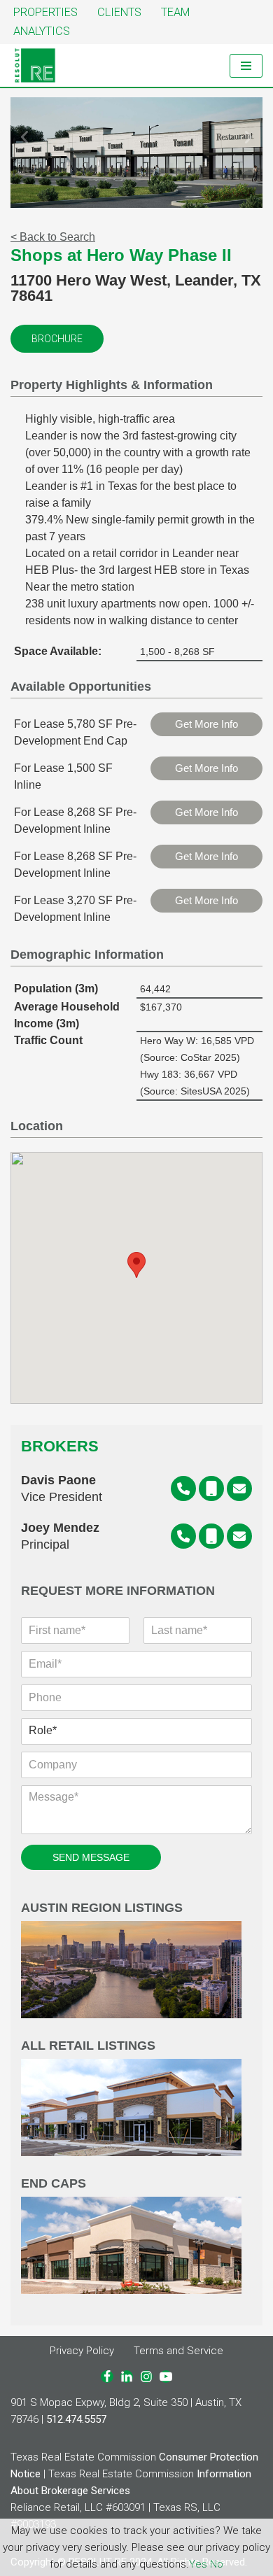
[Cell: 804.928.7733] (211, 1488)
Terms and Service (178, 2351)
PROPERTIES (45, 12)
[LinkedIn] (127, 2377)
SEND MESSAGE (91, 1857)
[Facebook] (107, 2377)
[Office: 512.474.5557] (183, 1488)
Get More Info (206, 724)
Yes (198, 2564)
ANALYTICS (42, 31)
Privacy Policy (82, 2351)
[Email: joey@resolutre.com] (239, 1536)
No (217, 2564)
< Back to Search (53, 237)
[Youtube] (166, 2377)
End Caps (54, 2184)
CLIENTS (119, 12)
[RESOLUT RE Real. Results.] (35, 65)
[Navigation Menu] (246, 66)
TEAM (175, 12)
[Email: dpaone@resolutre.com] (239, 1488)
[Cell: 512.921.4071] (211, 1536)
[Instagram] (146, 2377)
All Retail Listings (88, 2046)
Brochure (57, 339)
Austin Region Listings (102, 1908)
